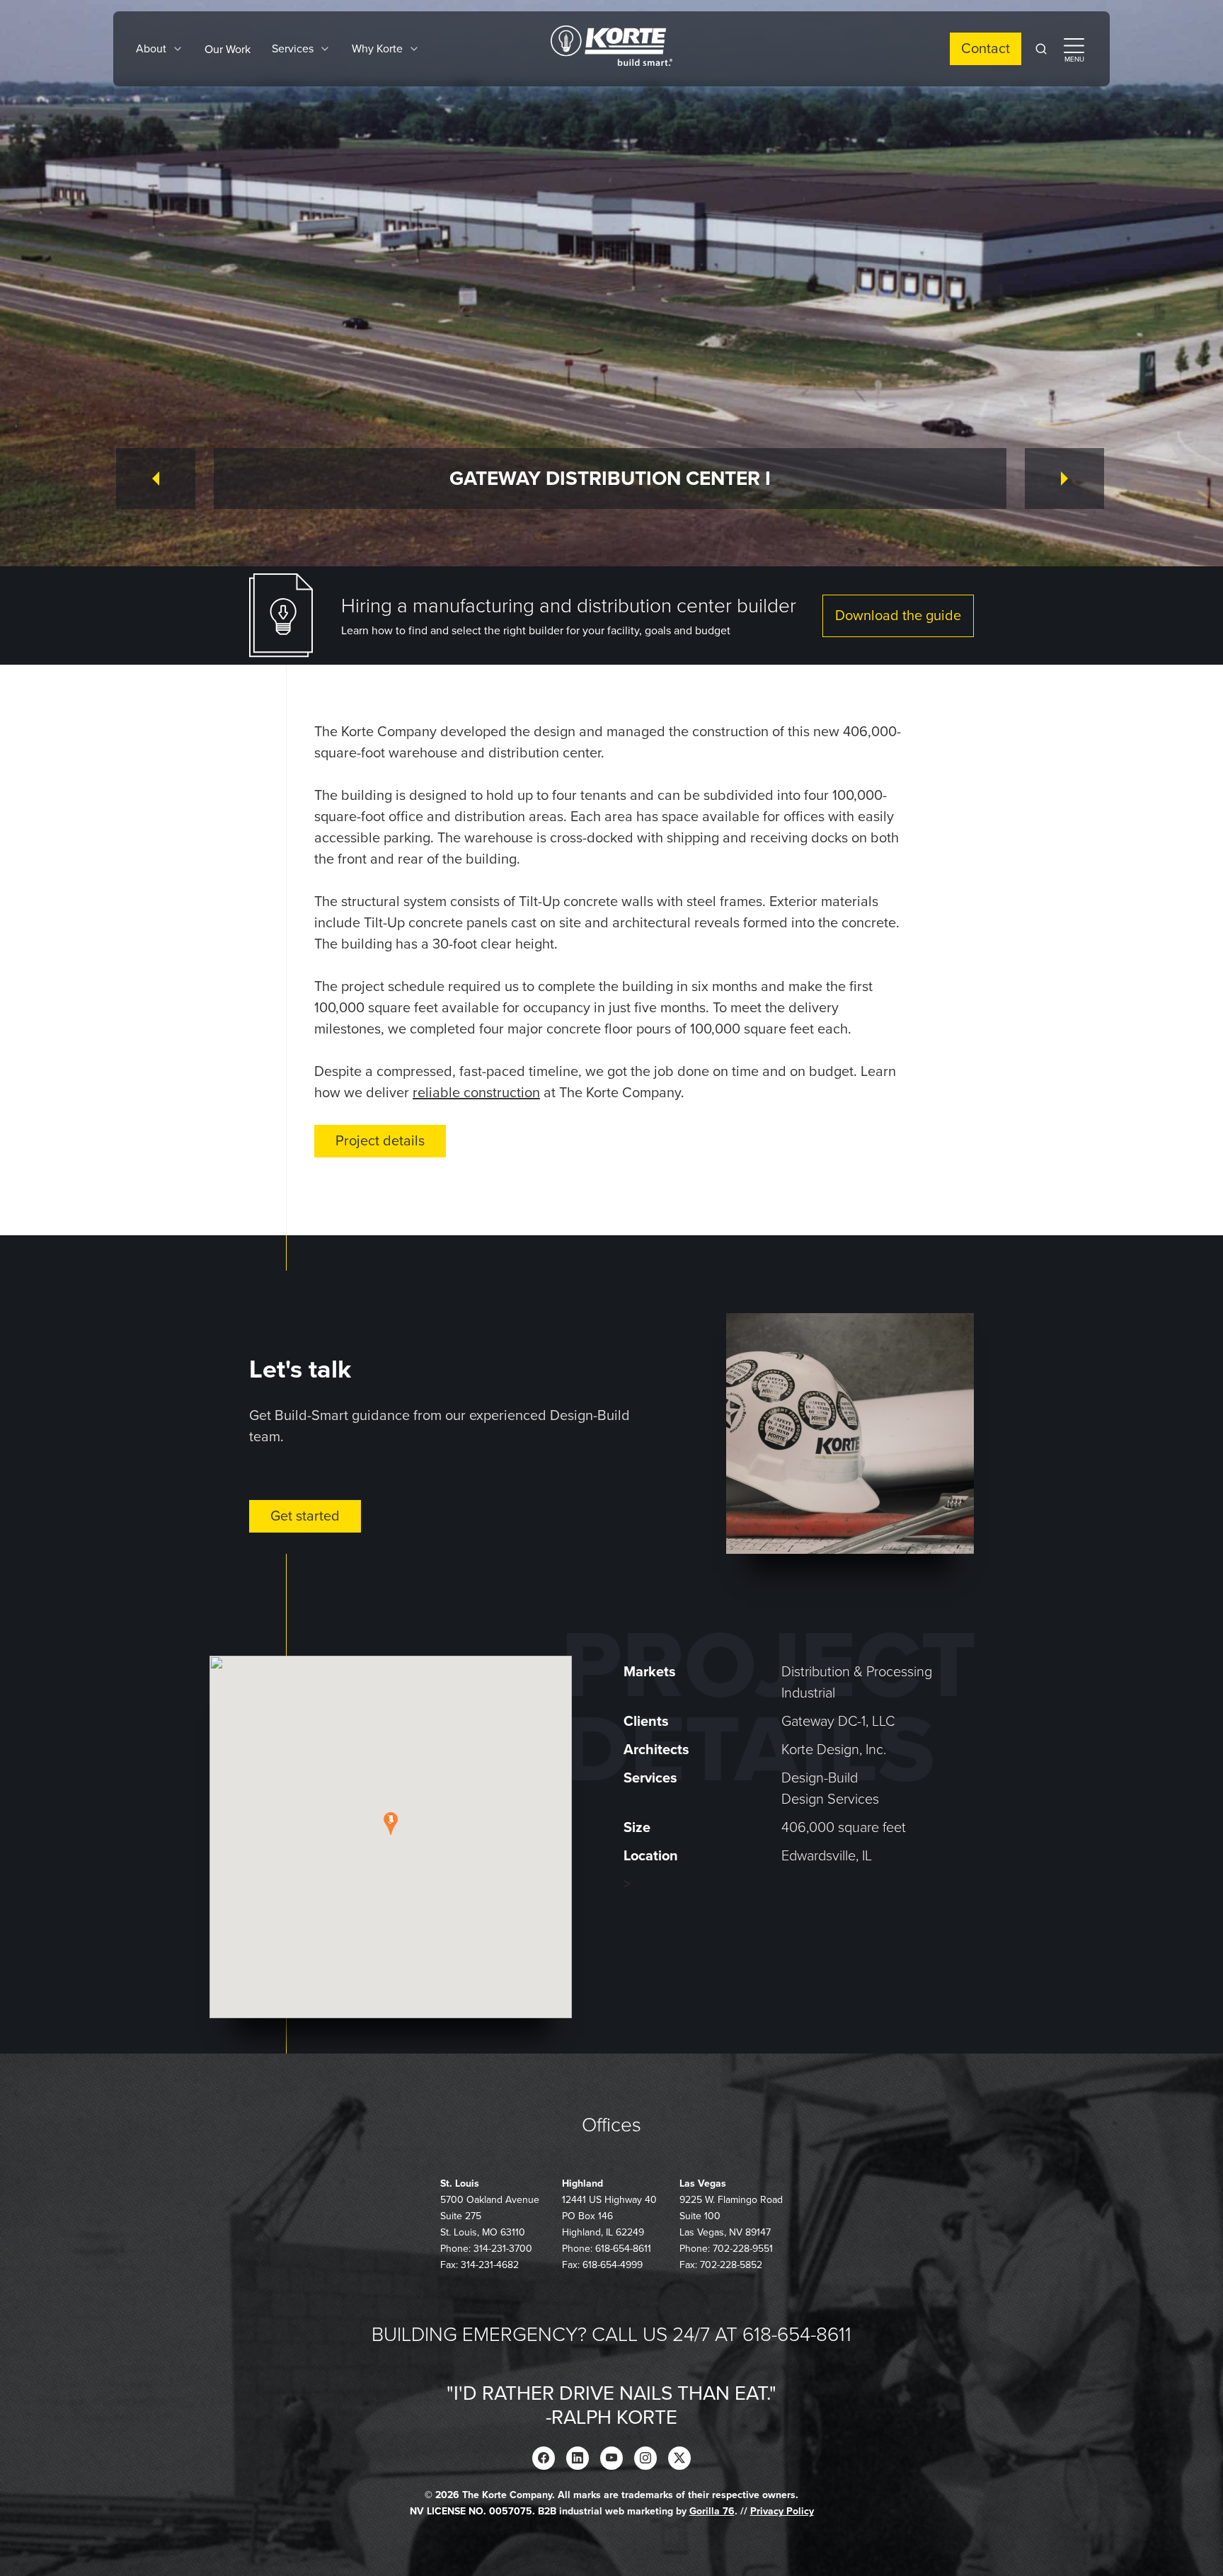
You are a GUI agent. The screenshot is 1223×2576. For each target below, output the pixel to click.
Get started (305, 1516)
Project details (380, 1141)
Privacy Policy (782, 2511)
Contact (986, 49)
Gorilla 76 (712, 2511)
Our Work (228, 50)
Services (293, 49)
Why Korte (377, 49)
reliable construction (476, 1093)
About (151, 49)
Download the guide (898, 616)
